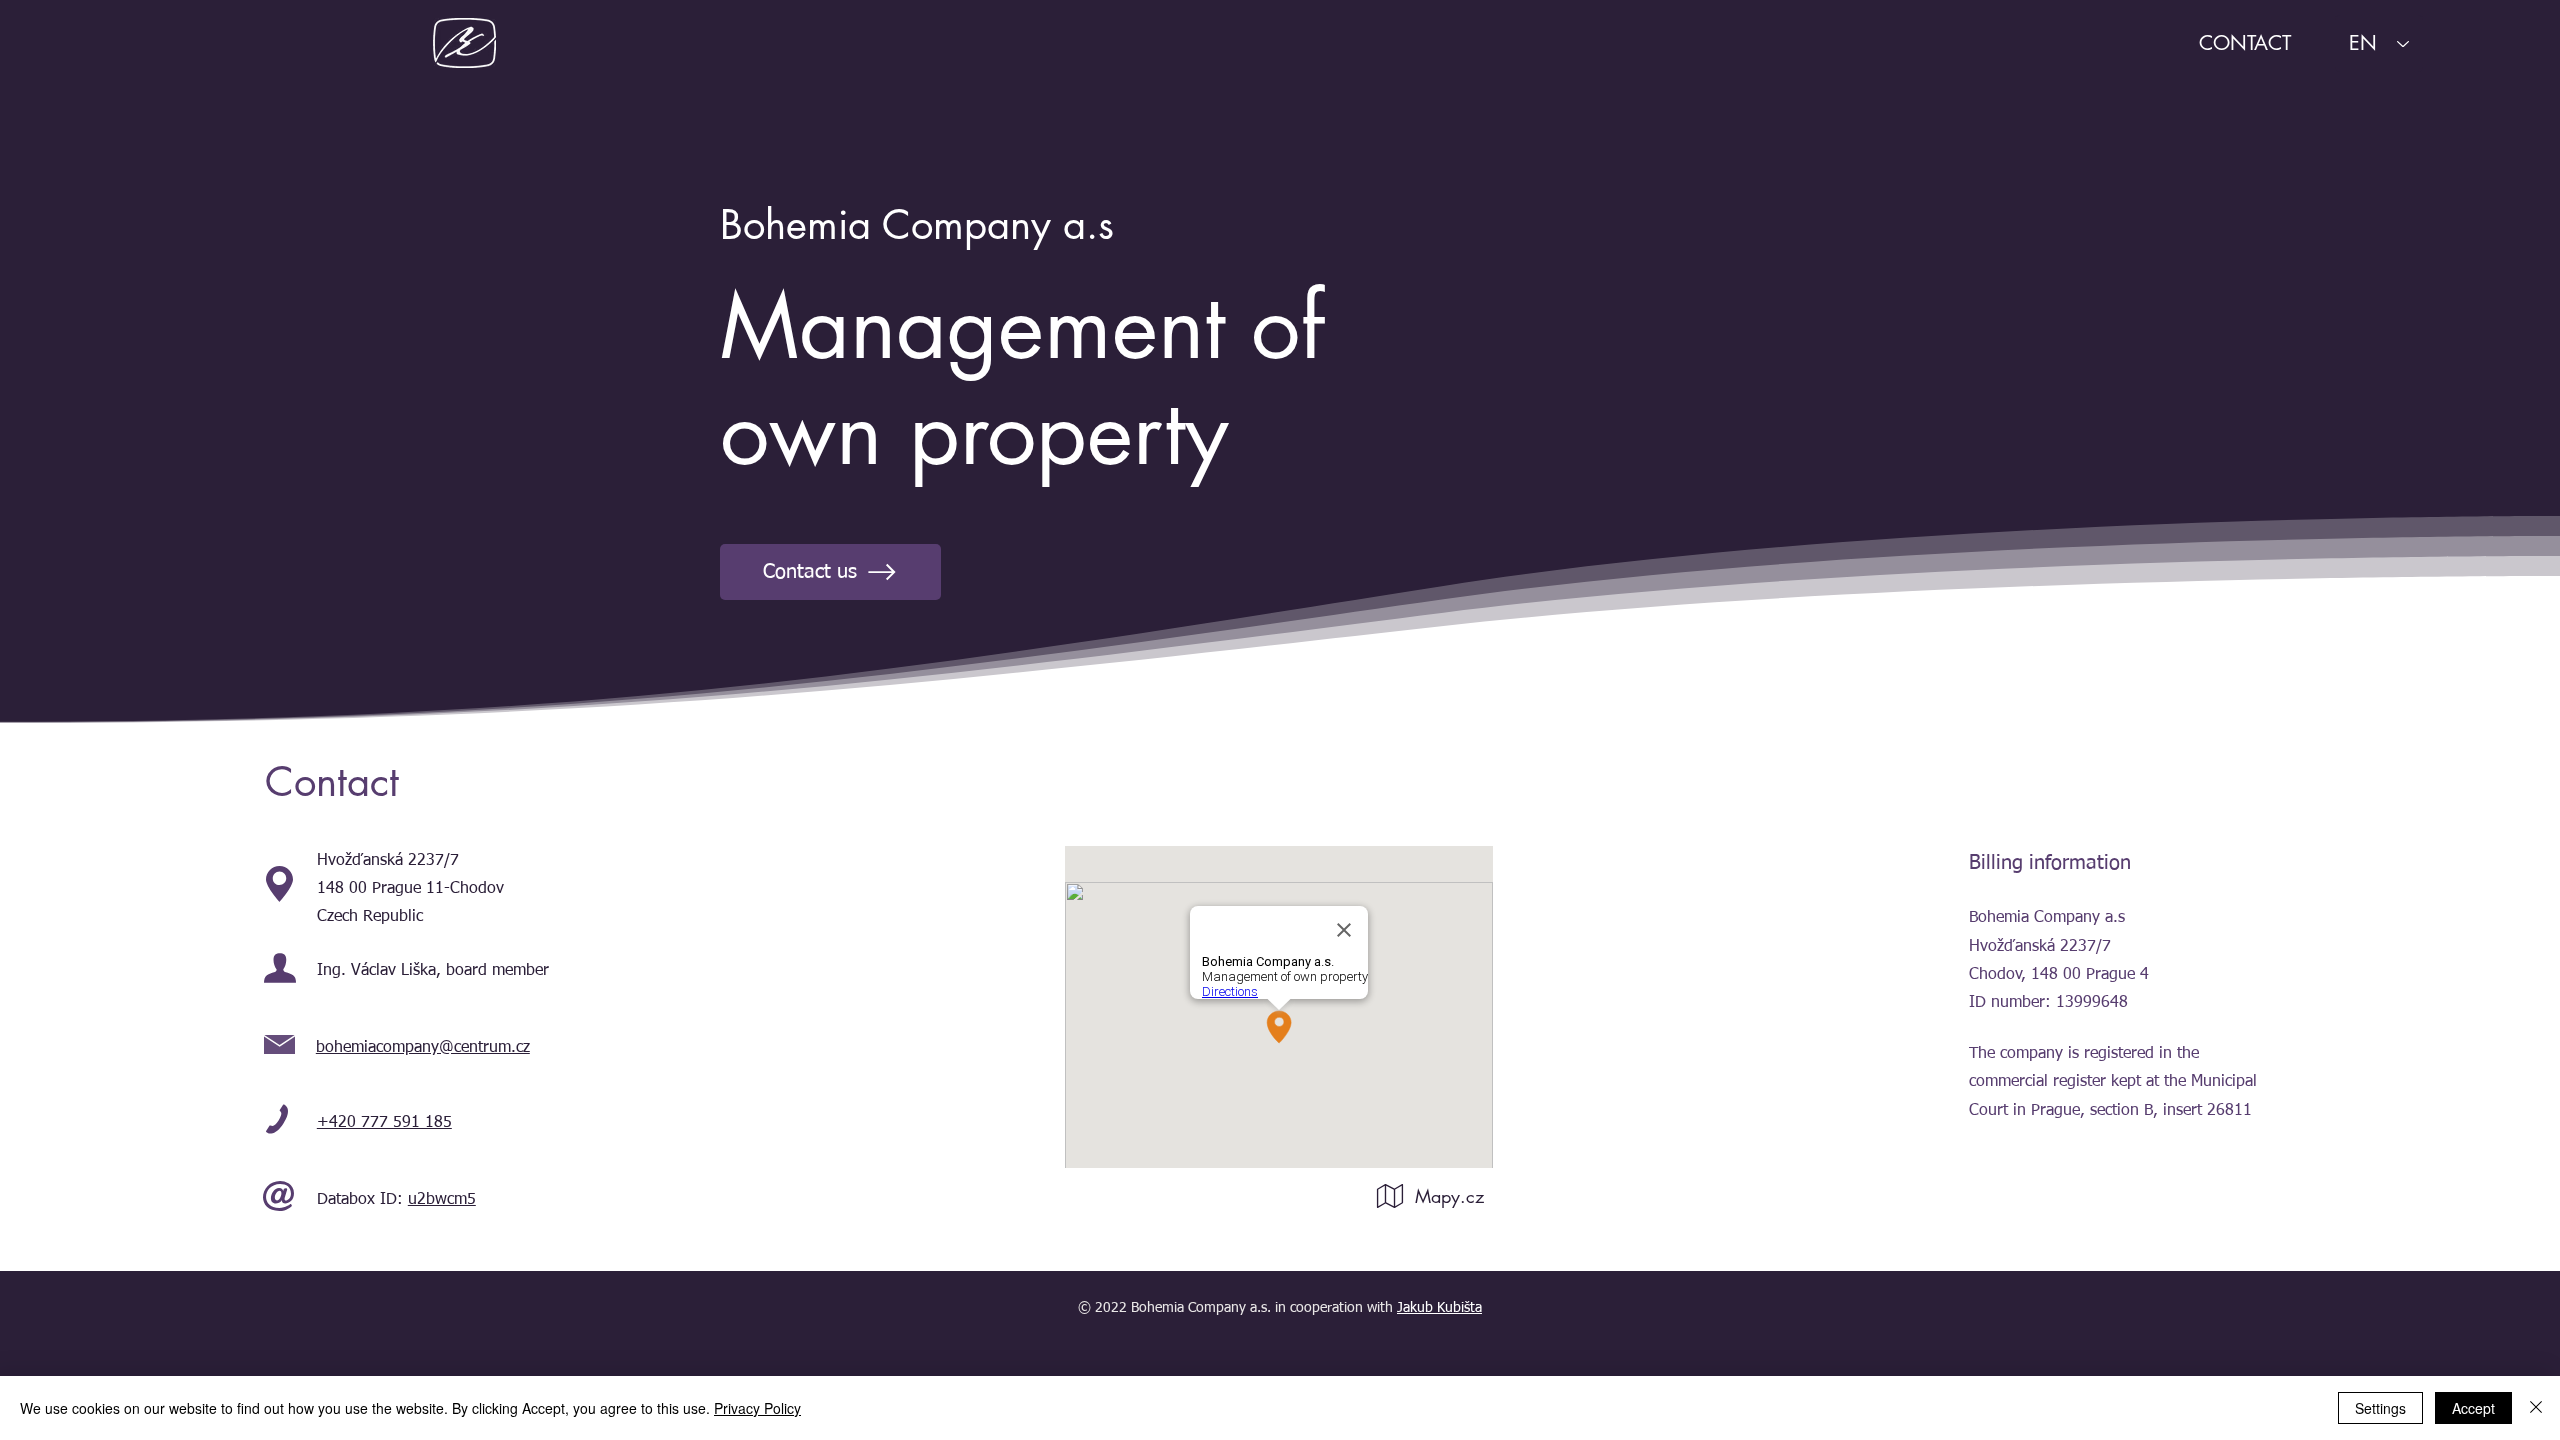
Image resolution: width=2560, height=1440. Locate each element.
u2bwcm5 (442, 1200)
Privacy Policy (757, 1408)
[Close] (2536, 1408)
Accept (2473, 1408)
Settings (2380, 1408)
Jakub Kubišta (1439, 1308)
